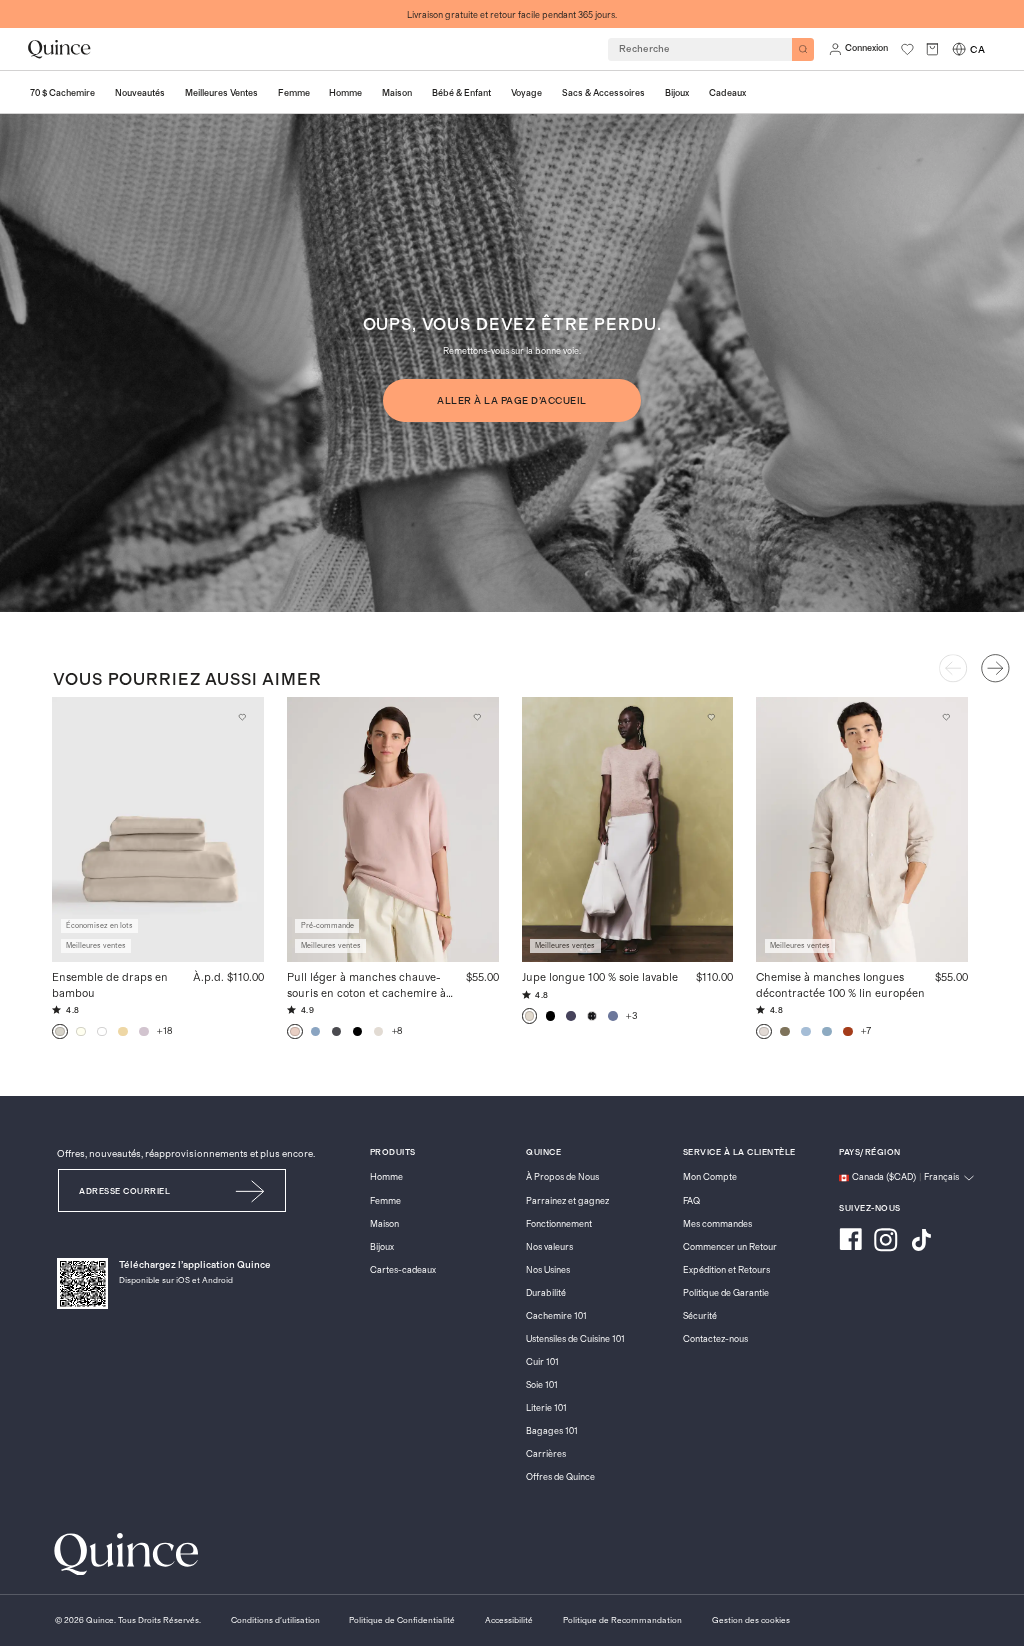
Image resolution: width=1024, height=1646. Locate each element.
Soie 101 (542, 1385)
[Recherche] (803, 49)
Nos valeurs (549, 1247)
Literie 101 (546, 1408)
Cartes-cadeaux (403, 1270)
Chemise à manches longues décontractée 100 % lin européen (840, 985)
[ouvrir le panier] (932, 49)
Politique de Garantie (726, 1293)
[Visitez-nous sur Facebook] (850, 1242)
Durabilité (546, 1293)
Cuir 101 (542, 1362)
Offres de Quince (560, 1477)
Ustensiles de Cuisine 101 (575, 1339)
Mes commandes (717, 1224)
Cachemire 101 (556, 1316)
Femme (385, 1201)
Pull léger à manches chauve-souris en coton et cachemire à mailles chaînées (366, 986)
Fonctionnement (559, 1224)
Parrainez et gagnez (567, 1201)
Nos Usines (548, 1270)
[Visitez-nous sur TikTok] (921, 1242)
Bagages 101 (552, 1431)
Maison (384, 1224)
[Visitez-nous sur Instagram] (886, 1242)
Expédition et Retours (726, 1270)
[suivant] (995, 668)
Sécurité (700, 1316)
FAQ (691, 1201)
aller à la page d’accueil (511, 401)
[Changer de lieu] (959, 49)
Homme (386, 1177)
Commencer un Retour (730, 1247)
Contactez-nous (715, 1339)
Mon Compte (710, 1177)
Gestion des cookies (751, 1620)
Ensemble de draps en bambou (110, 985)
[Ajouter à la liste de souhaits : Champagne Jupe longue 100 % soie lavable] (712, 717)
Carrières (546, 1454)
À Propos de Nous (562, 1177)
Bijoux (382, 1247)
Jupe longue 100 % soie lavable (600, 977)
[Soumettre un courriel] (250, 1190)
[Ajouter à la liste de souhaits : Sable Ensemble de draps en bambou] (242, 717)
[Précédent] (953, 668)
